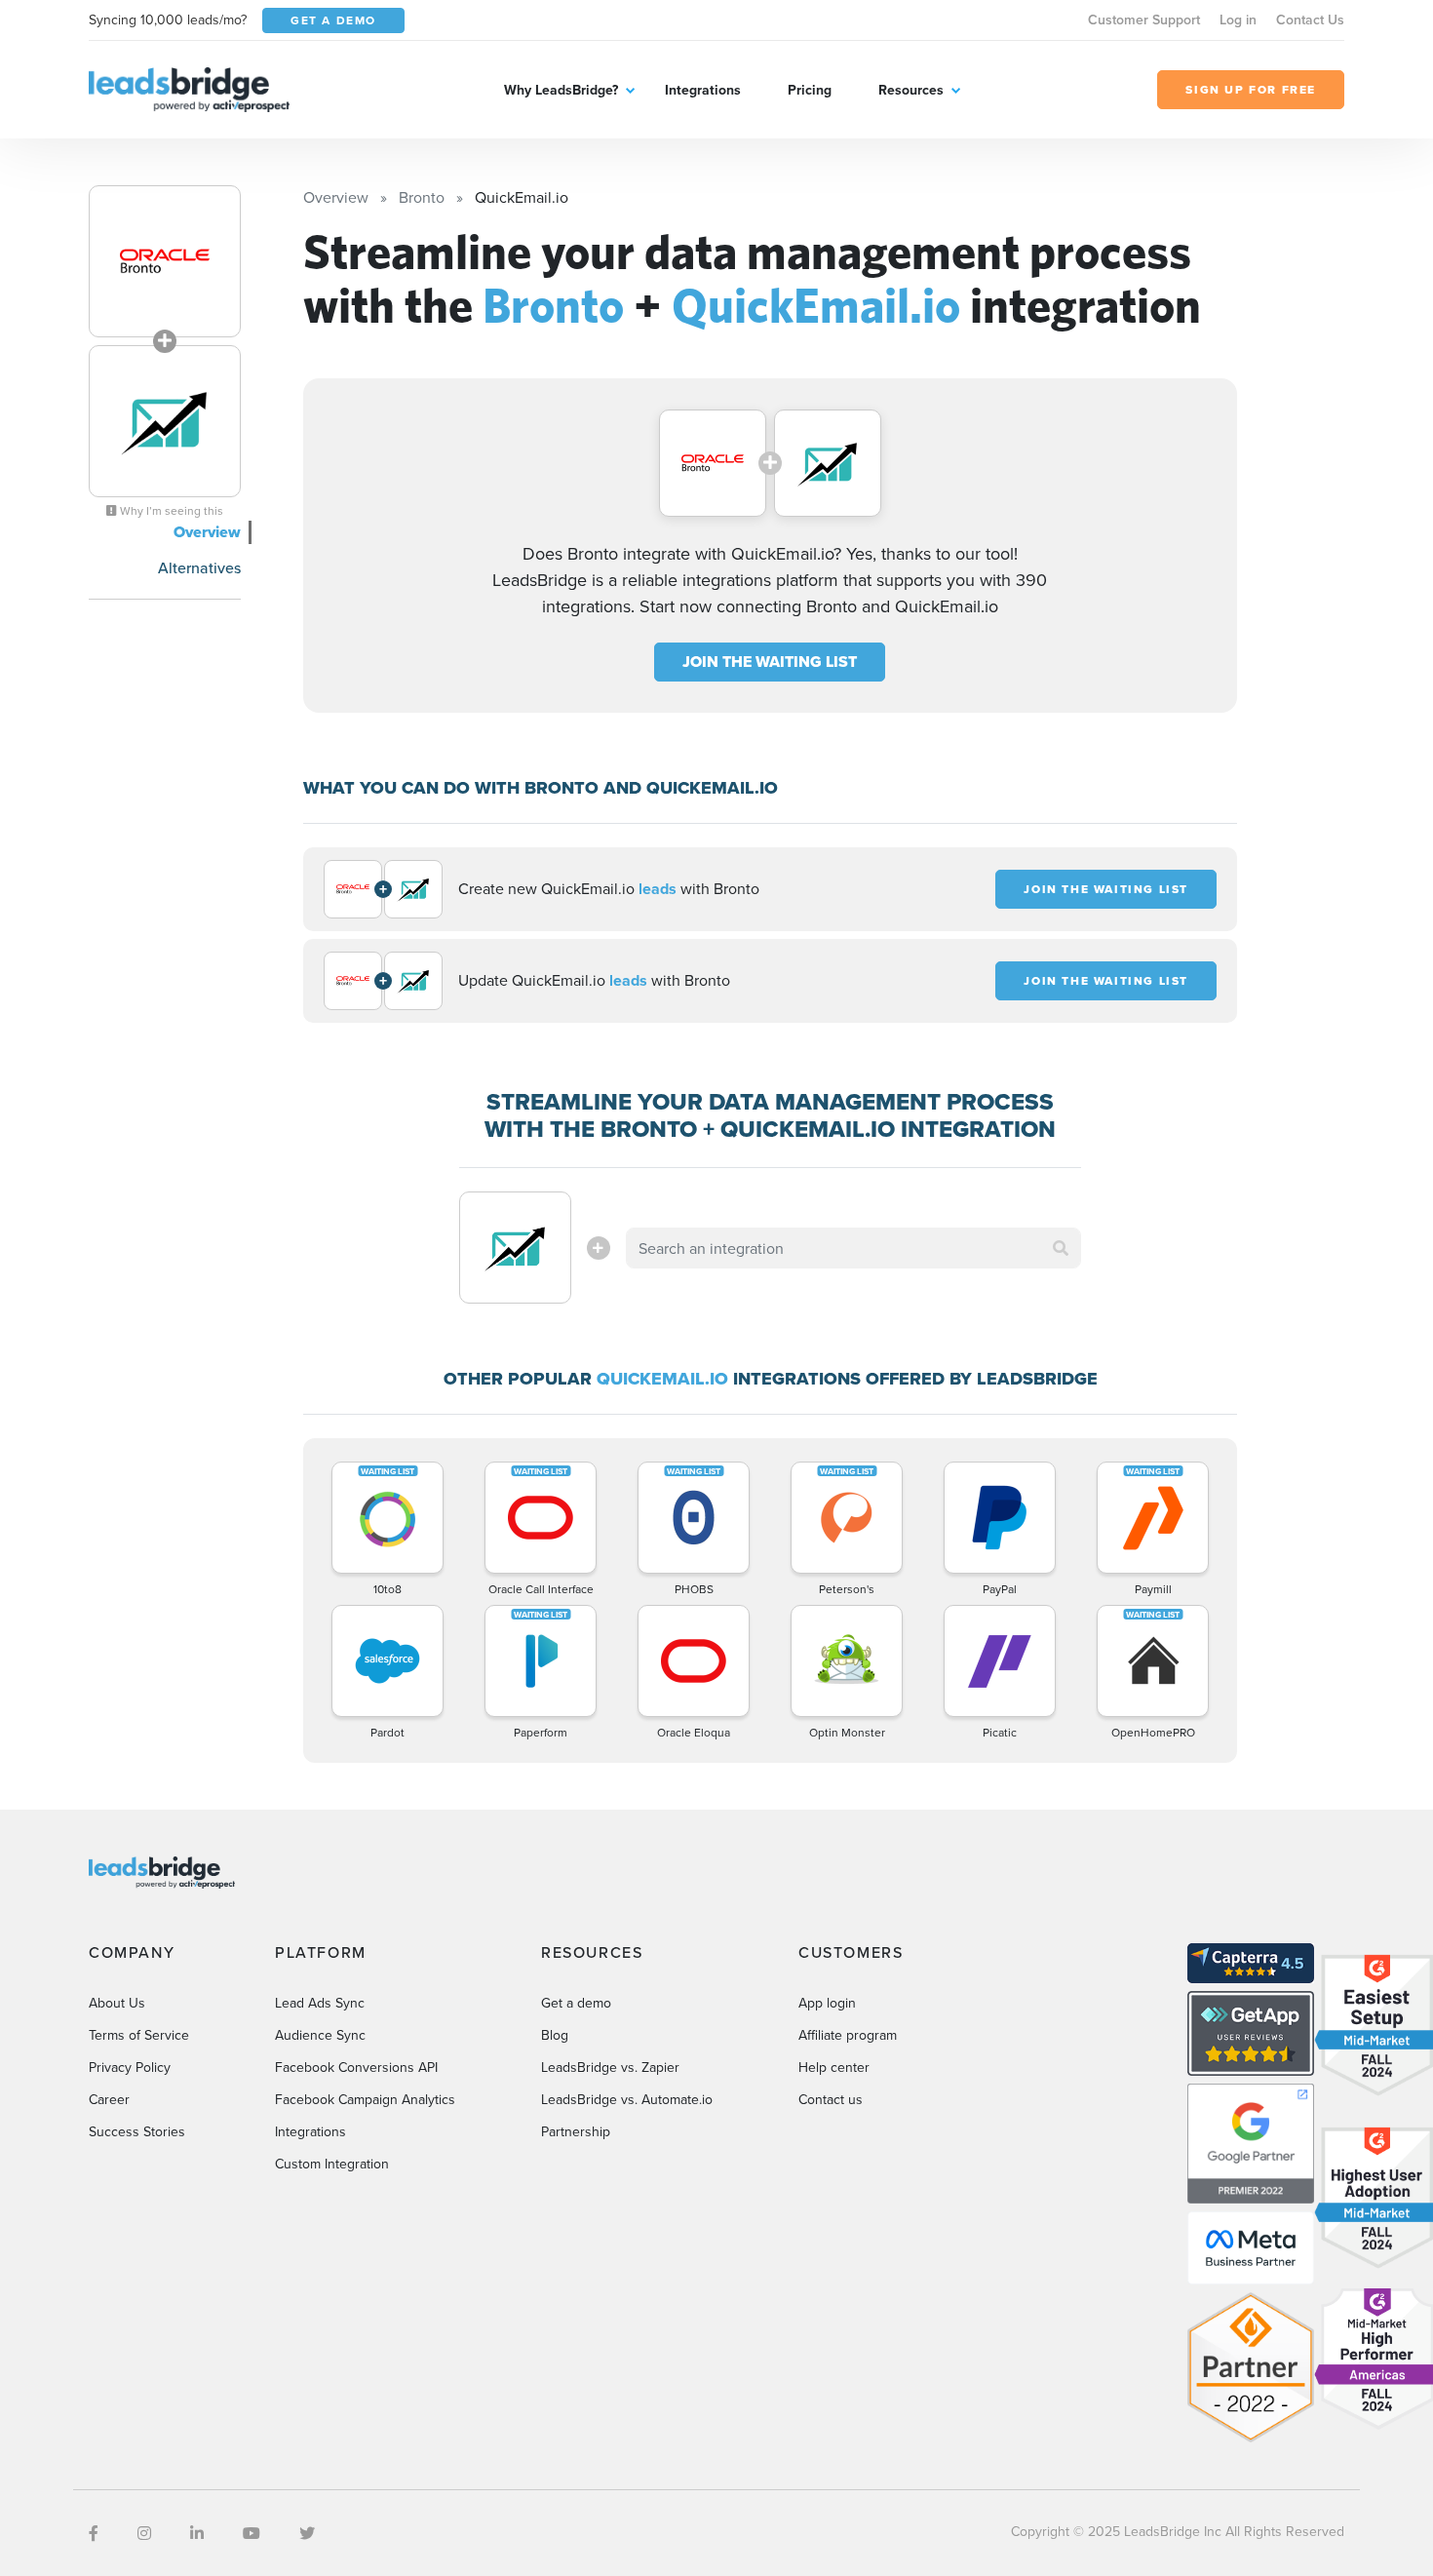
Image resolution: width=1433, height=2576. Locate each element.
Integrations (703, 90)
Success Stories (137, 2131)
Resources (911, 90)
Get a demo (576, 2003)
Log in (1238, 20)
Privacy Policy (130, 2067)
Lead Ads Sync (320, 2003)
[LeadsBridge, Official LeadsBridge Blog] (189, 88)
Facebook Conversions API (356, 2067)
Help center (834, 2067)
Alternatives (199, 567)
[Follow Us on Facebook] (94, 2533)
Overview (207, 532)
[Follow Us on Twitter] (307, 2533)
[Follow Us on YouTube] (252, 2533)
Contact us (831, 2099)
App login (827, 2003)
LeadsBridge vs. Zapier (610, 2067)
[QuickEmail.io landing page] (165, 421)
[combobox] (854, 1248)
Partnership (576, 2131)
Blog (555, 2035)
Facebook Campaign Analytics (365, 2099)
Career (109, 2099)
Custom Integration (332, 2164)
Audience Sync (320, 2035)
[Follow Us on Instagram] (144, 2533)
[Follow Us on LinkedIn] (197, 2533)
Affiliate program (848, 2035)
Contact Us (1310, 20)
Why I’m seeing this (170, 511)
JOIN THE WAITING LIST (770, 662)
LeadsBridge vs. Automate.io (627, 2099)
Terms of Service (139, 2035)
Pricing (810, 90)
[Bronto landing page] (165, 261)
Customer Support (1144, 20)
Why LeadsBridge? (561, 90)
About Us (117, 2003)
